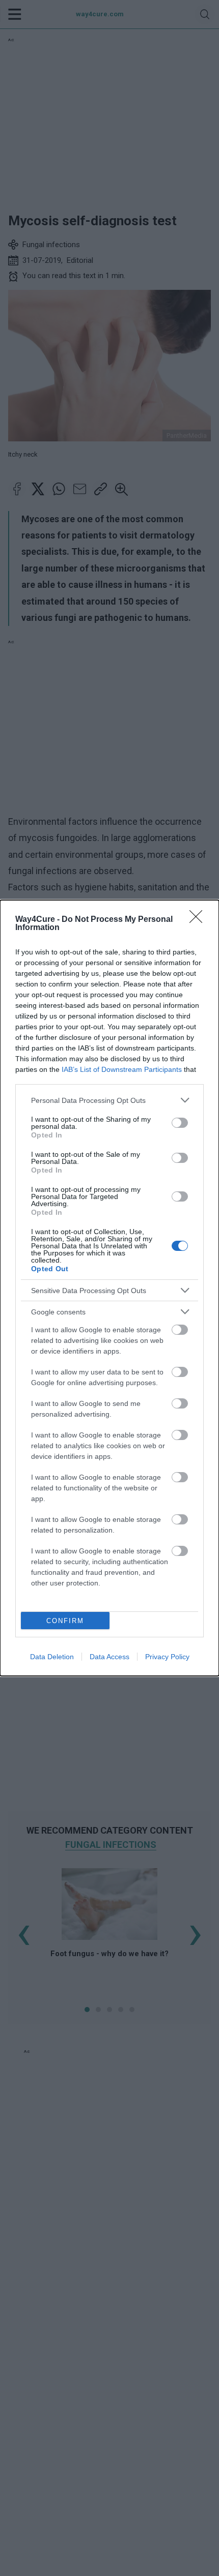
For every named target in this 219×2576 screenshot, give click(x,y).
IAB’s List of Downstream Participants (122, 1069)
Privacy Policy (167, 1657)
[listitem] (109, 1100)
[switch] (180, 1123)
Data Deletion (52, 1657)
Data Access (109, 1657)
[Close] (199, 920)
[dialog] (109, 1288)
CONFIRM (65, 1621)
